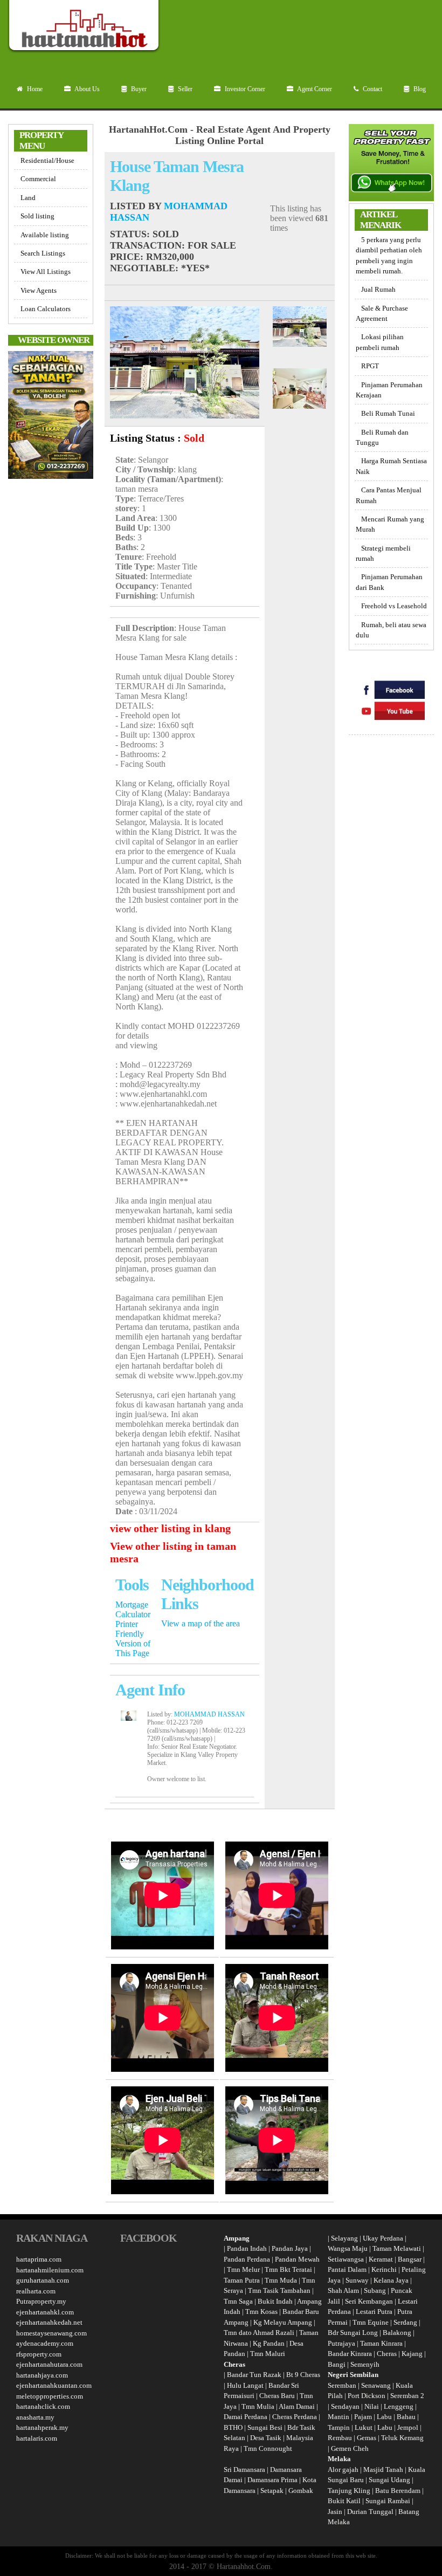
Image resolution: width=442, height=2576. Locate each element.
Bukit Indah (275, 2301)
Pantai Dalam (347, 2269)
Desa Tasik (265, 2438)
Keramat (381, 2259)
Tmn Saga (238, 2301)
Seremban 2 (407, 2396)
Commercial (38, 179)
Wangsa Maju (348, 2248)
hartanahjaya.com (42, 2375)
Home (34, 89)
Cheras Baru (277, 2396)
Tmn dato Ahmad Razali (259, 2333)
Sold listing (37, 216)
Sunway (357, 2280)
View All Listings (46, 272)
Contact (372, 89)
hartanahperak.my (42, 2427)
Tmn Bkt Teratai (288, 2269)
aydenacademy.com (45, 2343)
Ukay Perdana (383, 2238)
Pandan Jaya (290, 2248)
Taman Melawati (397, 2248)
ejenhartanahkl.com (45, 2312)
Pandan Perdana (247, 2259)
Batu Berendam (399, 2491)
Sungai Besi (265, 2427)
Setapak (272, 2491)
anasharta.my (35, 2417)
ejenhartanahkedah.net (49, 2322)
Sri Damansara (244, 2469)
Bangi (337, 2364)
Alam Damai (297, 2406)
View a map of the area (201, 1623)
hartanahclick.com (43, 2406)
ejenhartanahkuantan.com (54, 2385)
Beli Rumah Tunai (388, 413)
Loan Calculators (46, 309)
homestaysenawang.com (51, 2333)
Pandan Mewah (297, 2259)
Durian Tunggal (371, 2512)
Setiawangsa (346, 2259)
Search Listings (43, 253)
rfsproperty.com (39, 2354)
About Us (87, 89)
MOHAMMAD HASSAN (209, 1714)
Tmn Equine (371, 2322)
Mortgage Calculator (133, 1609)
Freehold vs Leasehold (394, 606)
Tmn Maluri (268, 2354)
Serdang (405, 2322)
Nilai (372, 2406)
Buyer (138, 89)
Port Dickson (367, 2396)
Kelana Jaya (391, 2280)
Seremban (343, 2385)
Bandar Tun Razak (254, 2375)
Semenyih (365, 2364)
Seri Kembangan (369, 2301)
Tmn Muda (281, 2280)
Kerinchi (384, 2269)
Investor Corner (244, 89)
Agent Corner (314, 89)
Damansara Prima (272, 2480)
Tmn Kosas (261, 2311)
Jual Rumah (378, 289)
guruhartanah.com (43, 2280)
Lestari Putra (374, 2311)
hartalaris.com (37, 2438)
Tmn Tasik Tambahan (279, 2290)
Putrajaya (341, 2343)
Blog (419, 89)
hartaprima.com (39, 2259)
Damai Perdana (246, 2417)
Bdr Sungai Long (353, 2333)
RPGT (370, 366)
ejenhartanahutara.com (49, 2364)
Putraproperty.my (41, 2301)
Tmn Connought (268, 2448)
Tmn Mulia (258, 2406)
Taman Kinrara (381, 2343)
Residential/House (47, 160)
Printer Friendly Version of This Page (133, 1639)
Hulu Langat (245, 2385)
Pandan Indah (247, 2248)
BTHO (233, 2427)
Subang (375, 2290)
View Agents (39, 290)
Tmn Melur (243, 2269)
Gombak (301, 2491)
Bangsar (410, 2259)
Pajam (364, 2417)
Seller (184, 89)
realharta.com (36, 2291)
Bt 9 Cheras (303, 2375)
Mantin (339, 2417)
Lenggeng (399, 2406)
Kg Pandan (269, 2343)
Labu (384, 2417)
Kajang (412, 2354)
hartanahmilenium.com (50, 2270)
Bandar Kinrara (350, 2354)
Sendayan (346, 2406)
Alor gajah (343, 2469)
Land (28, 198)
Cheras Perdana (295, 2417)
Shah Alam (343, 2290)
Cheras (387, 2354)
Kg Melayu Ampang (283, 2322)
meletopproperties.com (50, 2396)
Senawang (377, 2385)
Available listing (45, 235)
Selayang (344, 2238)
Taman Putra (242, 2280)
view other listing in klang (170, 1528)
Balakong (397, 2333)
